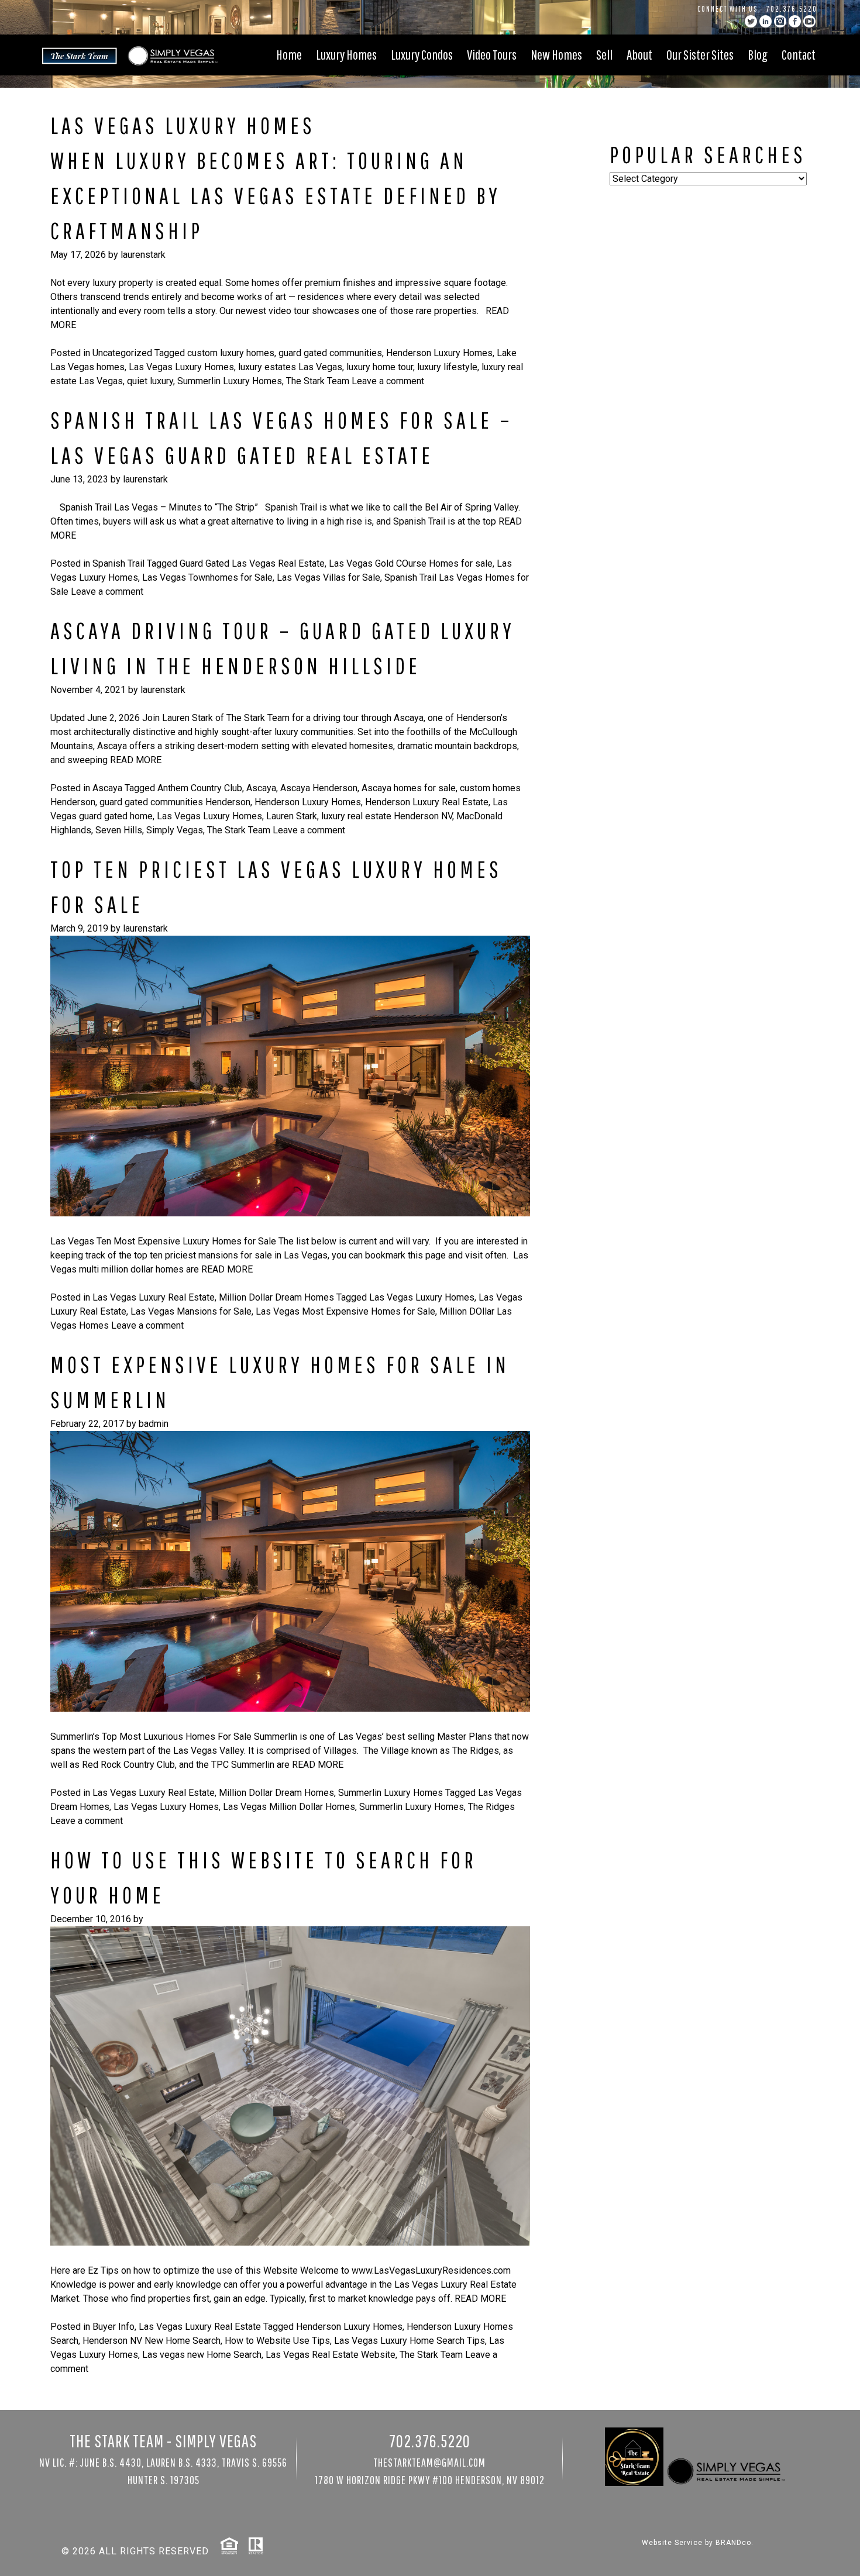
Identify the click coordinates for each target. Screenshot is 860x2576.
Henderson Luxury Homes (439, 353)
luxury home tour (380, 367)
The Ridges (491, 1807)
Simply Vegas (175, 830)
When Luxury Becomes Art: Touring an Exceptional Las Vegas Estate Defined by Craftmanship (276, 195)
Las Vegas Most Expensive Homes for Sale (345, 1311)
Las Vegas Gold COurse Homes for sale (411, 563)
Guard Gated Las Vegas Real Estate (252, 563)
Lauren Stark (292, 816)
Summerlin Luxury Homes (230, 381)
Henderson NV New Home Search (152, 2341)
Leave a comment (388, 381)
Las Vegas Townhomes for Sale (207, 577)
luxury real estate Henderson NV (387, 816)
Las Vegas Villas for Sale (328, 577)
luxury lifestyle (447, 367)
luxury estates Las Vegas (290, 367)
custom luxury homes (231, 353)
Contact (799, 54)
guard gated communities (330, 353)
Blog (758, 54)
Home (289, 54)
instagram (780, 21)
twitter (751, 21)
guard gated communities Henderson (175, 802)
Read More (136, 760)
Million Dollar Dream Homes (276, 1297)
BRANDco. (735, 2543)
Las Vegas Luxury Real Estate (154, 1297)
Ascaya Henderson (319, 788)
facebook (795, 21)
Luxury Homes (346, 54)
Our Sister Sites (700, 54)
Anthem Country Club (200, 788)
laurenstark (143, 255)
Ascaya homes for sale (409, 788)
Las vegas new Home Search (202, 2355)
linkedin (766, 21)
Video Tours (492, 54)
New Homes (556, 54)
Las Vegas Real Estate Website (331, 2355)
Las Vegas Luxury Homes (181, 367)
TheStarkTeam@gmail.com (429, 2462)
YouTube (809, 21)
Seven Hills (119, 830)
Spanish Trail (118, 563)
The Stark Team (318, 381)
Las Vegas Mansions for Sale (191, 1311)
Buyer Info (113, 2327)
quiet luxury (150, 381)
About (639, 54)
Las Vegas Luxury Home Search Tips (410, 2341)
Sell (604, 54)
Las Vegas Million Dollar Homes (289, 1807)
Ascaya (107, 788)
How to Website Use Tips (277, 2341)
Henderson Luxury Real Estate (427, 802)
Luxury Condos (422, 54)
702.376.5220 (792, 9)
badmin (154, 1424)
